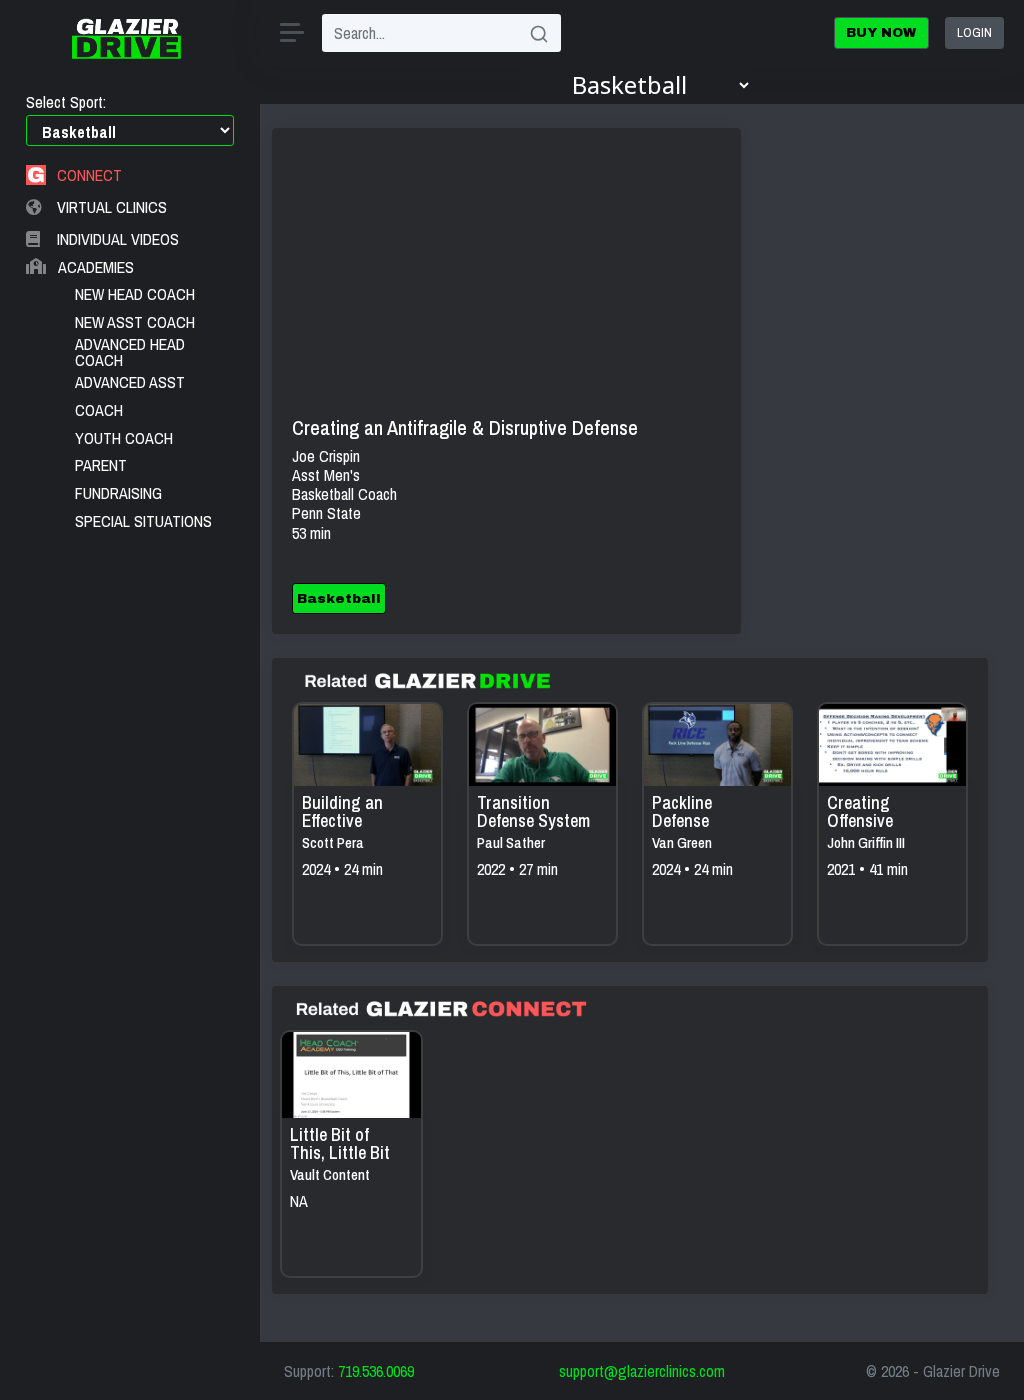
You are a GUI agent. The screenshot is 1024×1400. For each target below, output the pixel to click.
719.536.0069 (376, 1371)
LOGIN (974, 32)
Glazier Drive (961, 1371)
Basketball (339, 598)
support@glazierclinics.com (642, 1371)
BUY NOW (881, 32)
